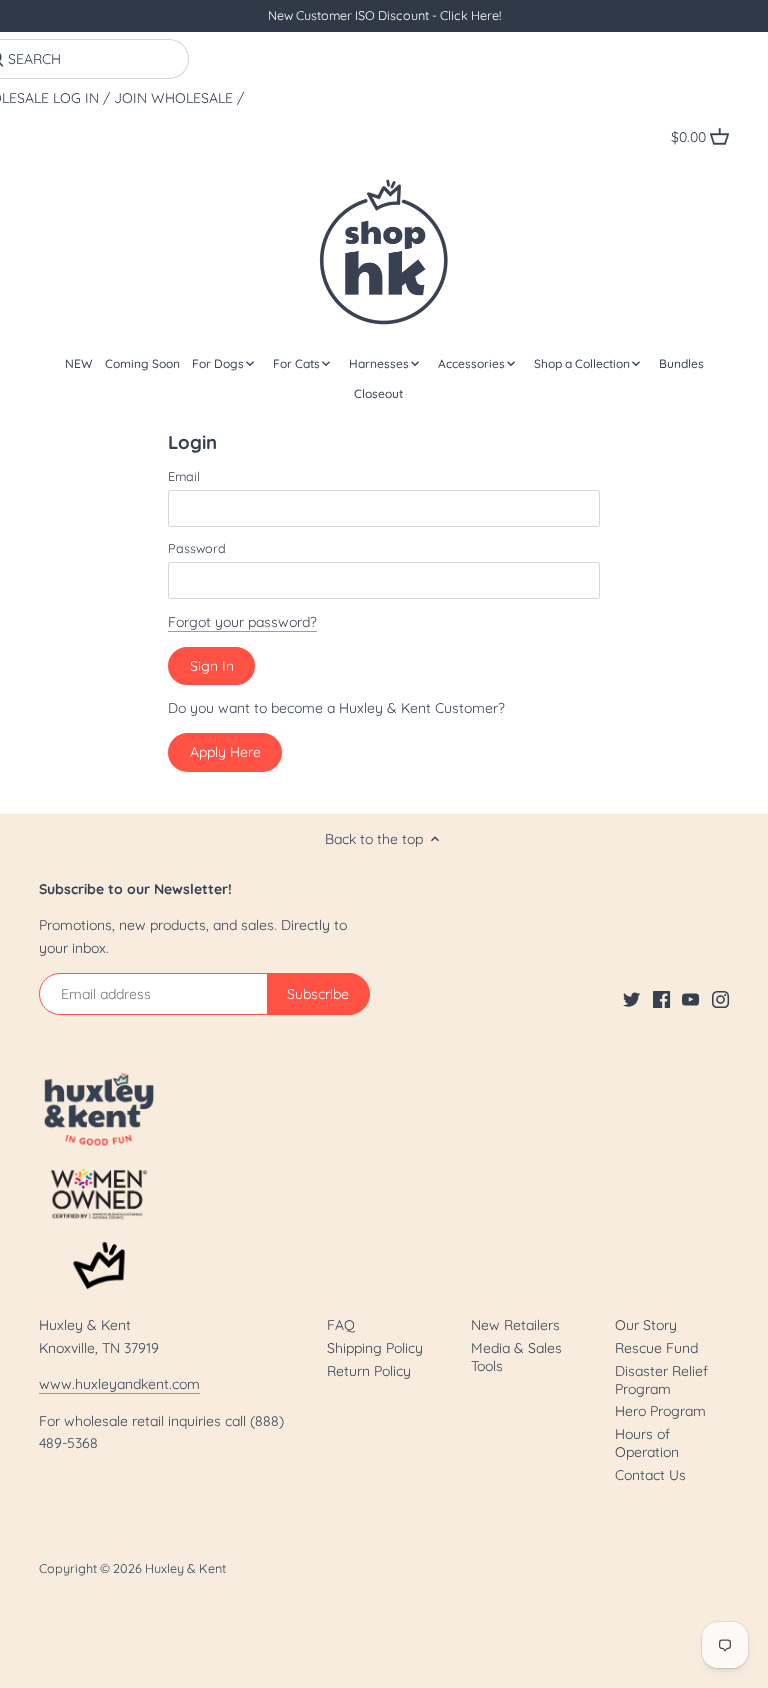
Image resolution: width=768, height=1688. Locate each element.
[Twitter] (631, 999)
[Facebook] (661, 999)
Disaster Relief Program (661, 1380)
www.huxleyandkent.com (119, 1384)
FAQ (341, 1325)
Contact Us (650, 1475)
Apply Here (225, 752)
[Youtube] (690, 999)
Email (184, 476)
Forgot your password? (242, 622)
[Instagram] (720, 999)
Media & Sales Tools (516, 1357)
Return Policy (369, 1371)
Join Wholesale (173, 99)
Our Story (646, 1325)
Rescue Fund (656, 1348)
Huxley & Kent (185, 1568)
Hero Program (660, 1411)
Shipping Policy (375, 1348)
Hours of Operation (647, 1443)
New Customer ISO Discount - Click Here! (384, 15)
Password (197, 548)
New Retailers (515, 1325)
